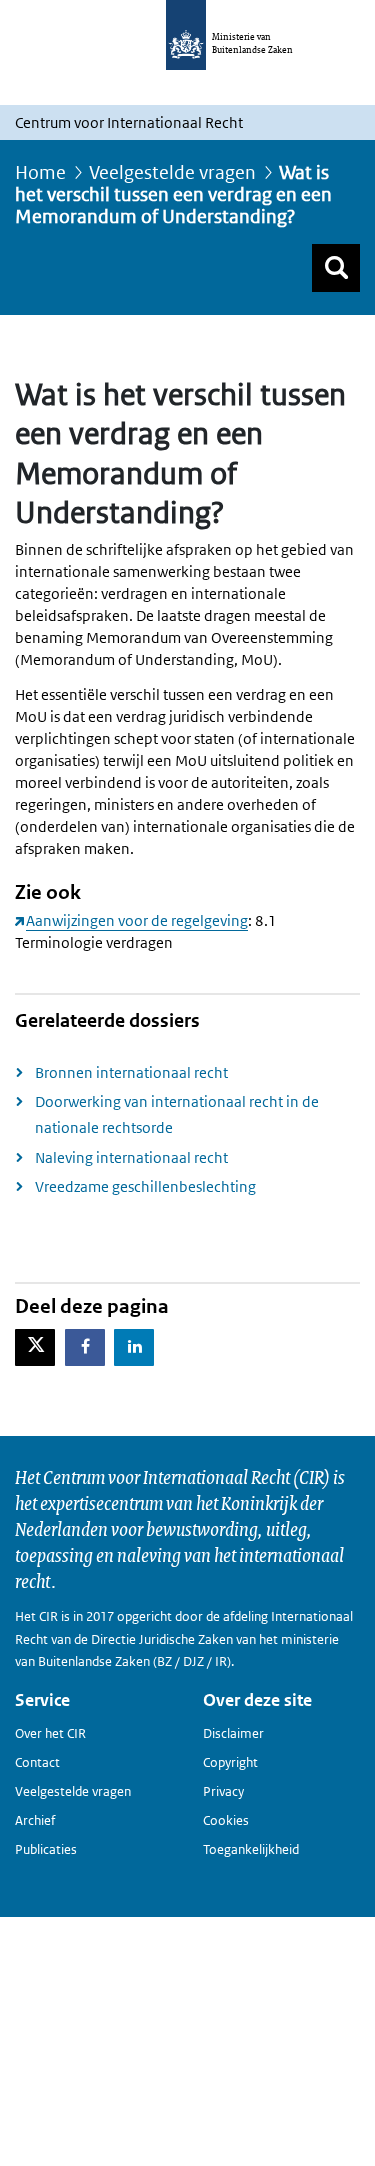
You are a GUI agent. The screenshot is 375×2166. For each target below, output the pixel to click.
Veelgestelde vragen (172, 172)
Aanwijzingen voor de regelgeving (137, 920)
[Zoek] (336, 268)
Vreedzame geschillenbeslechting (145, 1186)
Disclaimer (233, 1733)
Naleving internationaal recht (131, 1157)
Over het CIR (50, 1733)
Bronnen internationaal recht (131, 1072)
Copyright (230, 1762)
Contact (37, 1762)
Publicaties (46, 1849)
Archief (35, 1820)
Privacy (223, 1791)
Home (40, 172)
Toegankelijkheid (251, 1849)
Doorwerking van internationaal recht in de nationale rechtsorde (177, 1114)
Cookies (226, 1820)
